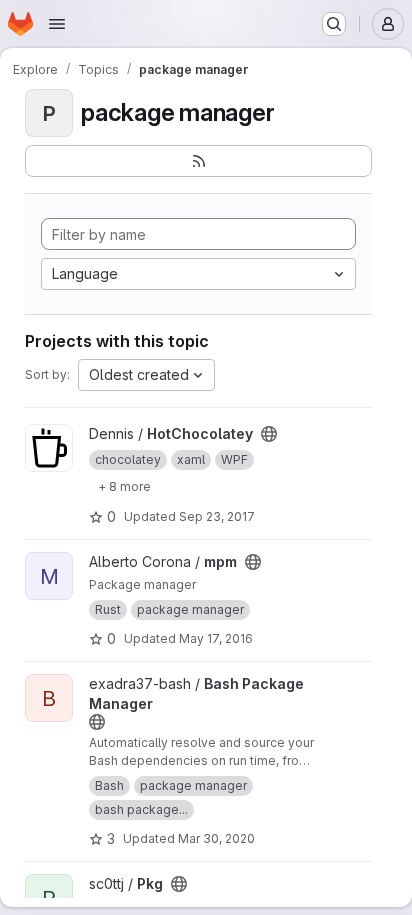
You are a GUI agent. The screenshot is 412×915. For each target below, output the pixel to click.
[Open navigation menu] (57, 24)
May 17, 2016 (216, 638)
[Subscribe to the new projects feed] (198, 161)
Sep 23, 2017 (217, 516)
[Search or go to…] (334, 24)
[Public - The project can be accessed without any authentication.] (269, 434)
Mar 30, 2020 (216, 838)
